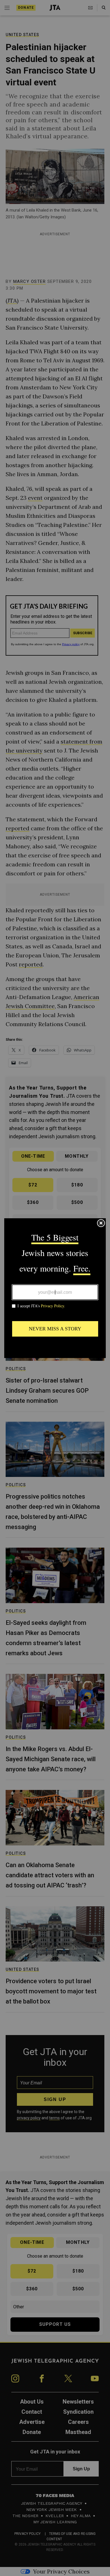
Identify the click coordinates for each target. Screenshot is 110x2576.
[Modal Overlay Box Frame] (55, 1288)
